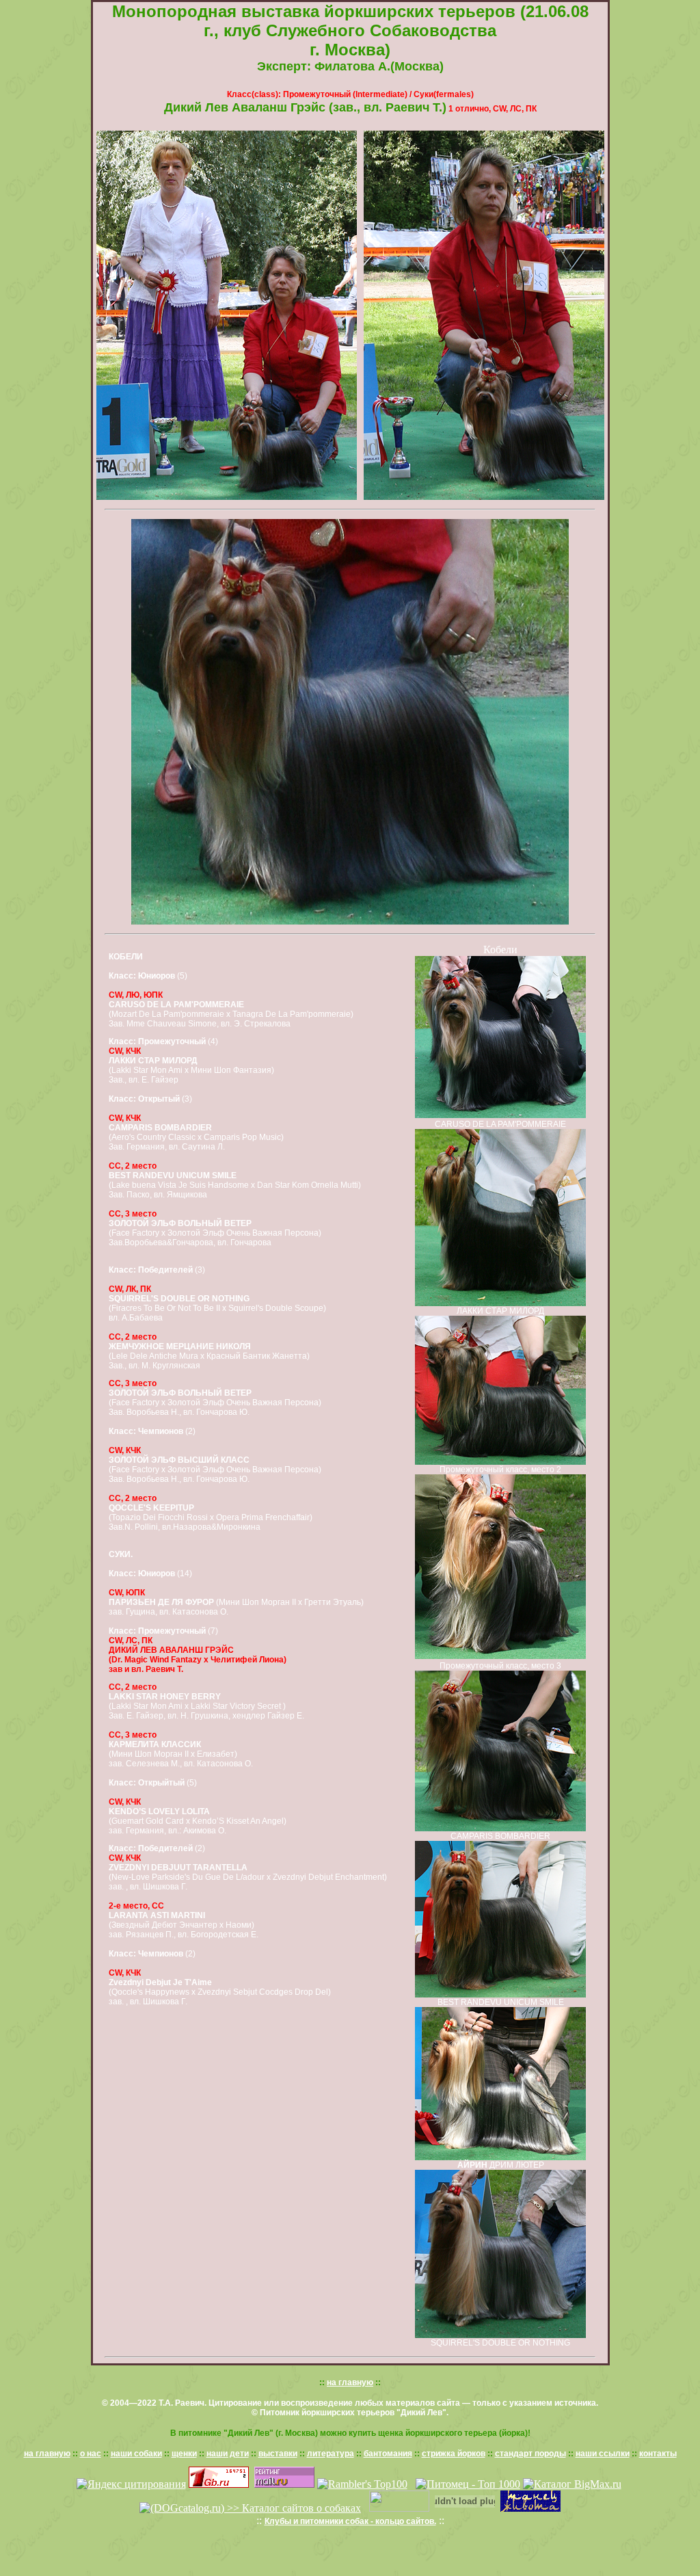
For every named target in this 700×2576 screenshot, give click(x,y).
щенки (184, 2454)
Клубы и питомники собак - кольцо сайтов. (350, 2521)
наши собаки (136, 2454)
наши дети (228, 2454)
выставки (278, 2454)
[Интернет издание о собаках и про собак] (399, 2508)
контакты (658, 2454)
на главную (350, 2382)
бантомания (388, 2454)
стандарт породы (530, 2454)
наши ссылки (603, 2454)
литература (331, 2454)
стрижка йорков (454, 2454)
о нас (91, 2454)
